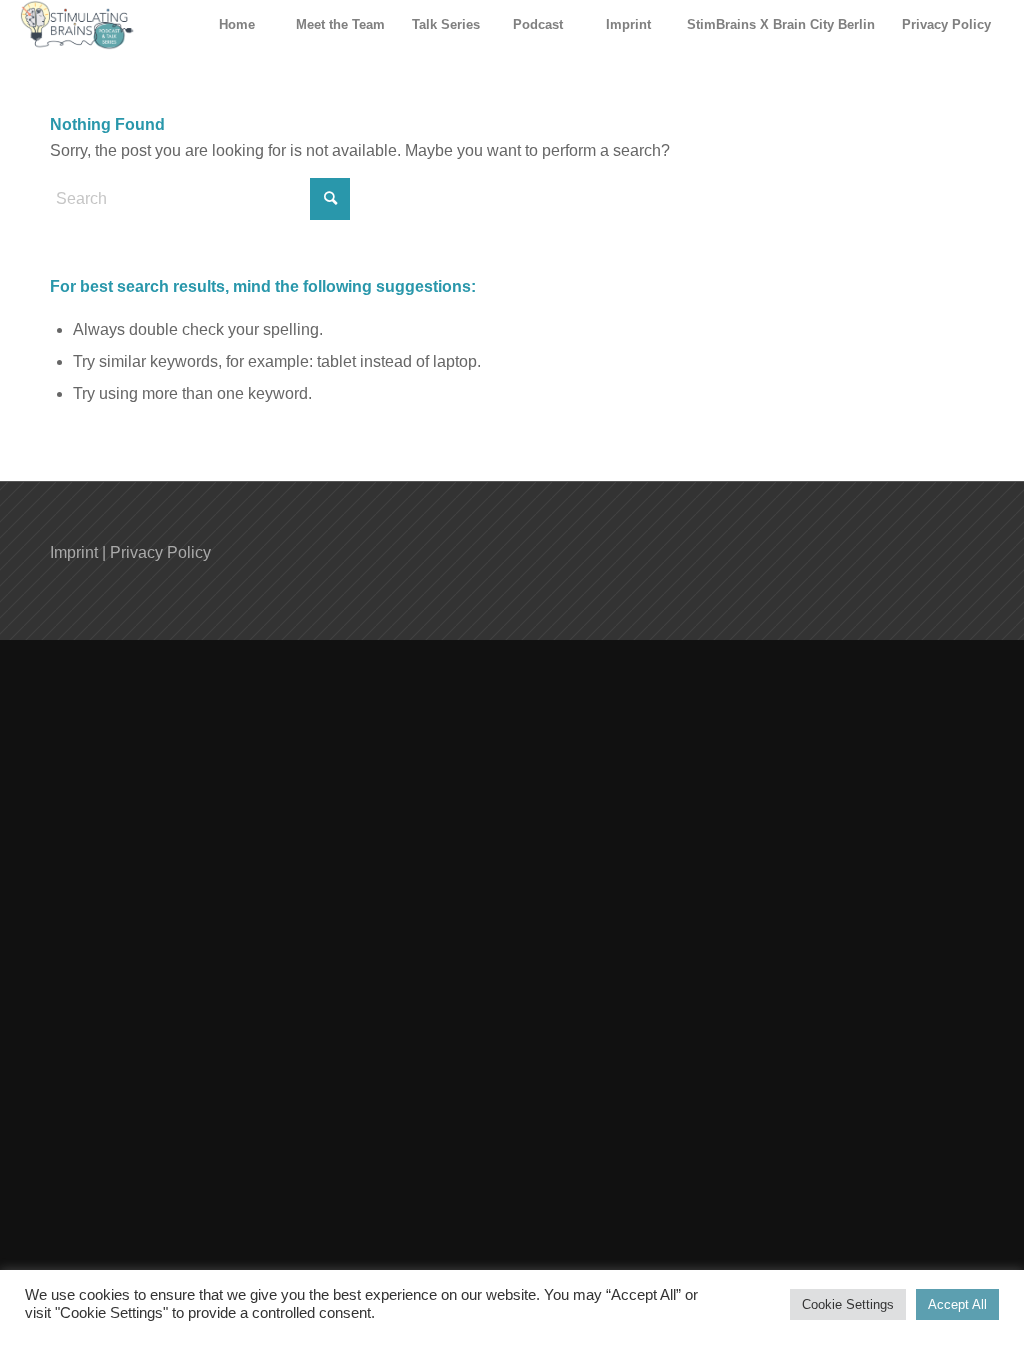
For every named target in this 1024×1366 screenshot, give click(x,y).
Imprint (628, 24)
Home (237, 24)
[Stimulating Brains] (77, 25)
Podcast (538, 24)
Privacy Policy (946, 24)
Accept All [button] (957, 1304)
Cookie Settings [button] (848, 1304)
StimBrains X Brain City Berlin (781, 24)
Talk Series (446, 24)
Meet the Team (340, 24)
